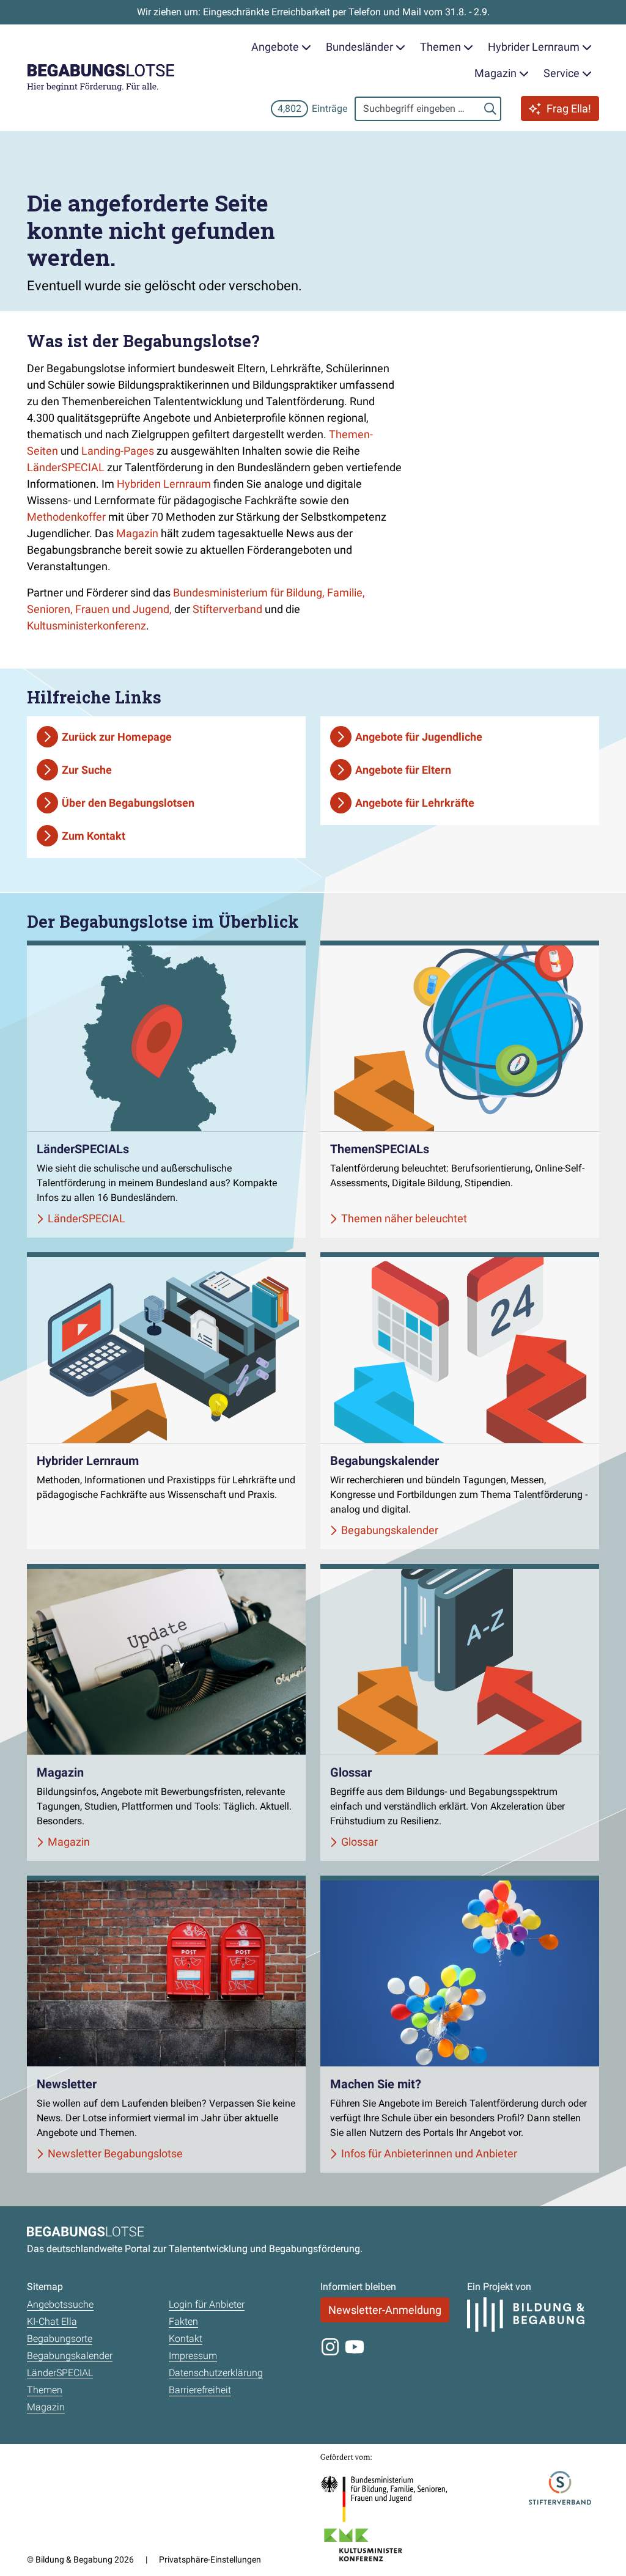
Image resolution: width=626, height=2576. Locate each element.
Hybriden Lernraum (164, 484)
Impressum (193, 2356)
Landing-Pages (118, 451)
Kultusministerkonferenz (87, 626)
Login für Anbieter (207, 2304)
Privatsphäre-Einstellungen (210, 2559)
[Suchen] (490, 109)
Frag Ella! (569, 108)
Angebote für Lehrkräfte (415, 803)
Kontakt (186, 2339)
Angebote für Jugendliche (419, 737)
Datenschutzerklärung (216, 2373)
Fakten (183, 2321)
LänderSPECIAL (66, 467)
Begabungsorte (60, 2339)
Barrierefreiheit (200, 2390)
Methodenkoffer (66, 517)
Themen (45, 2390)
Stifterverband (227, 609)
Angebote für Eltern (403, 770)
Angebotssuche (60, 2304)
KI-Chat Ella (52, 2321)
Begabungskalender (70, 2356)
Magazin (137, 533)
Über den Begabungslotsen (128, 803)
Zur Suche (87, 770)
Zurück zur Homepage (117, 737)
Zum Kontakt (94, 836)
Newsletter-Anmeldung (385, 2310)
